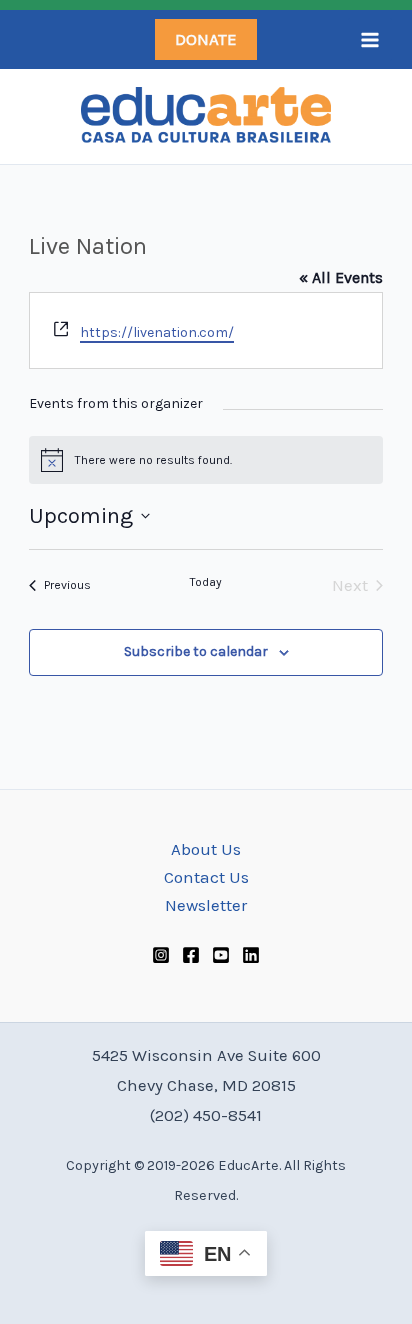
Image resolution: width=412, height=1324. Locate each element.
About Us (206, 849)
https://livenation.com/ (157, 332)
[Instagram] (161, 955)
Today (206, 582)
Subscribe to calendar (196, 651)
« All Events (341, 277)
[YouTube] (221, 955)
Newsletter (206, 905)
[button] (206, 39)
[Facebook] (191, 955)
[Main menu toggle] (370, 40)
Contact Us (206, 877)
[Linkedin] (251, 955)
